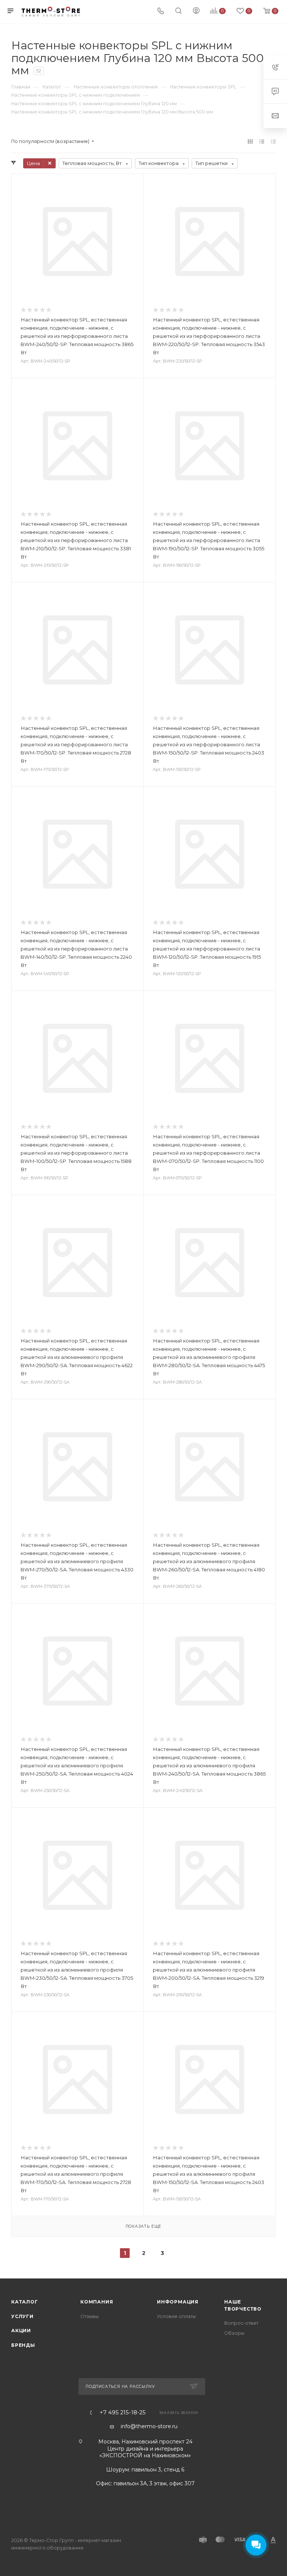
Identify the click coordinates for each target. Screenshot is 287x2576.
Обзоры (234, 2333)
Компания (97, 2302)
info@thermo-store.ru (149, 2426)
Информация (178, 2302)
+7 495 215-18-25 (123, 2413)
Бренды (23, 2345)
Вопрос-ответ (241, 2323)
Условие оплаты (176, 2316)
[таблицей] (273, 141)
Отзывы (90, 2316)
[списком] (262, 141)
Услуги (22, 2316)
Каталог (25, 2302)
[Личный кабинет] (196, 12)
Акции (21, 2331)
